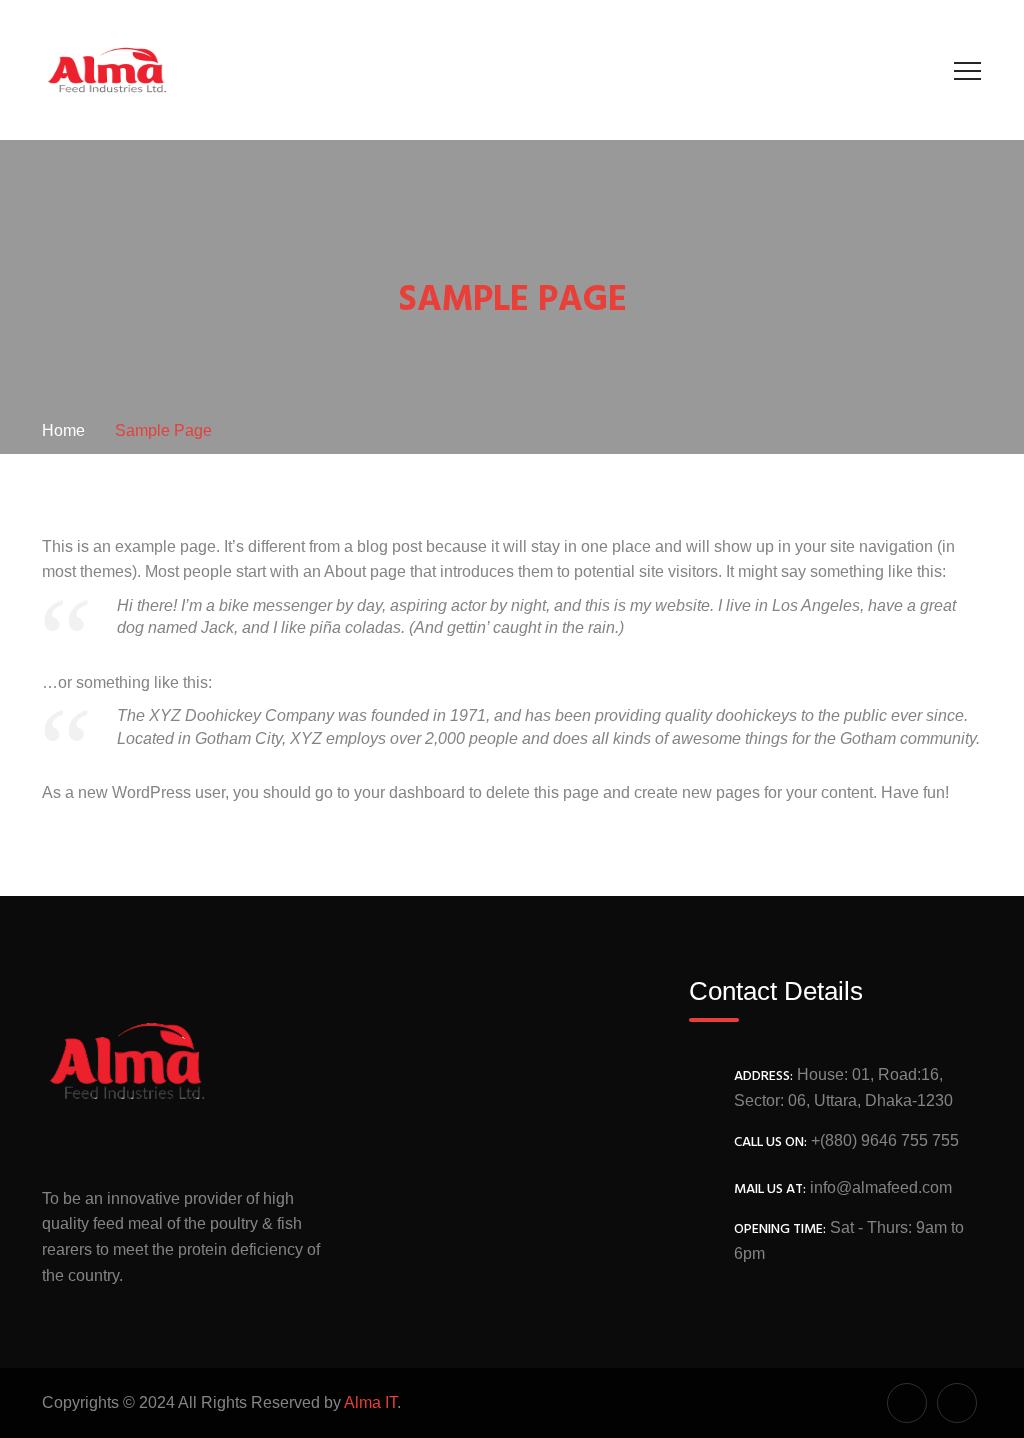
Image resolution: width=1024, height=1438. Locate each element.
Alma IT (370, 1402)
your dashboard (409, 792)
